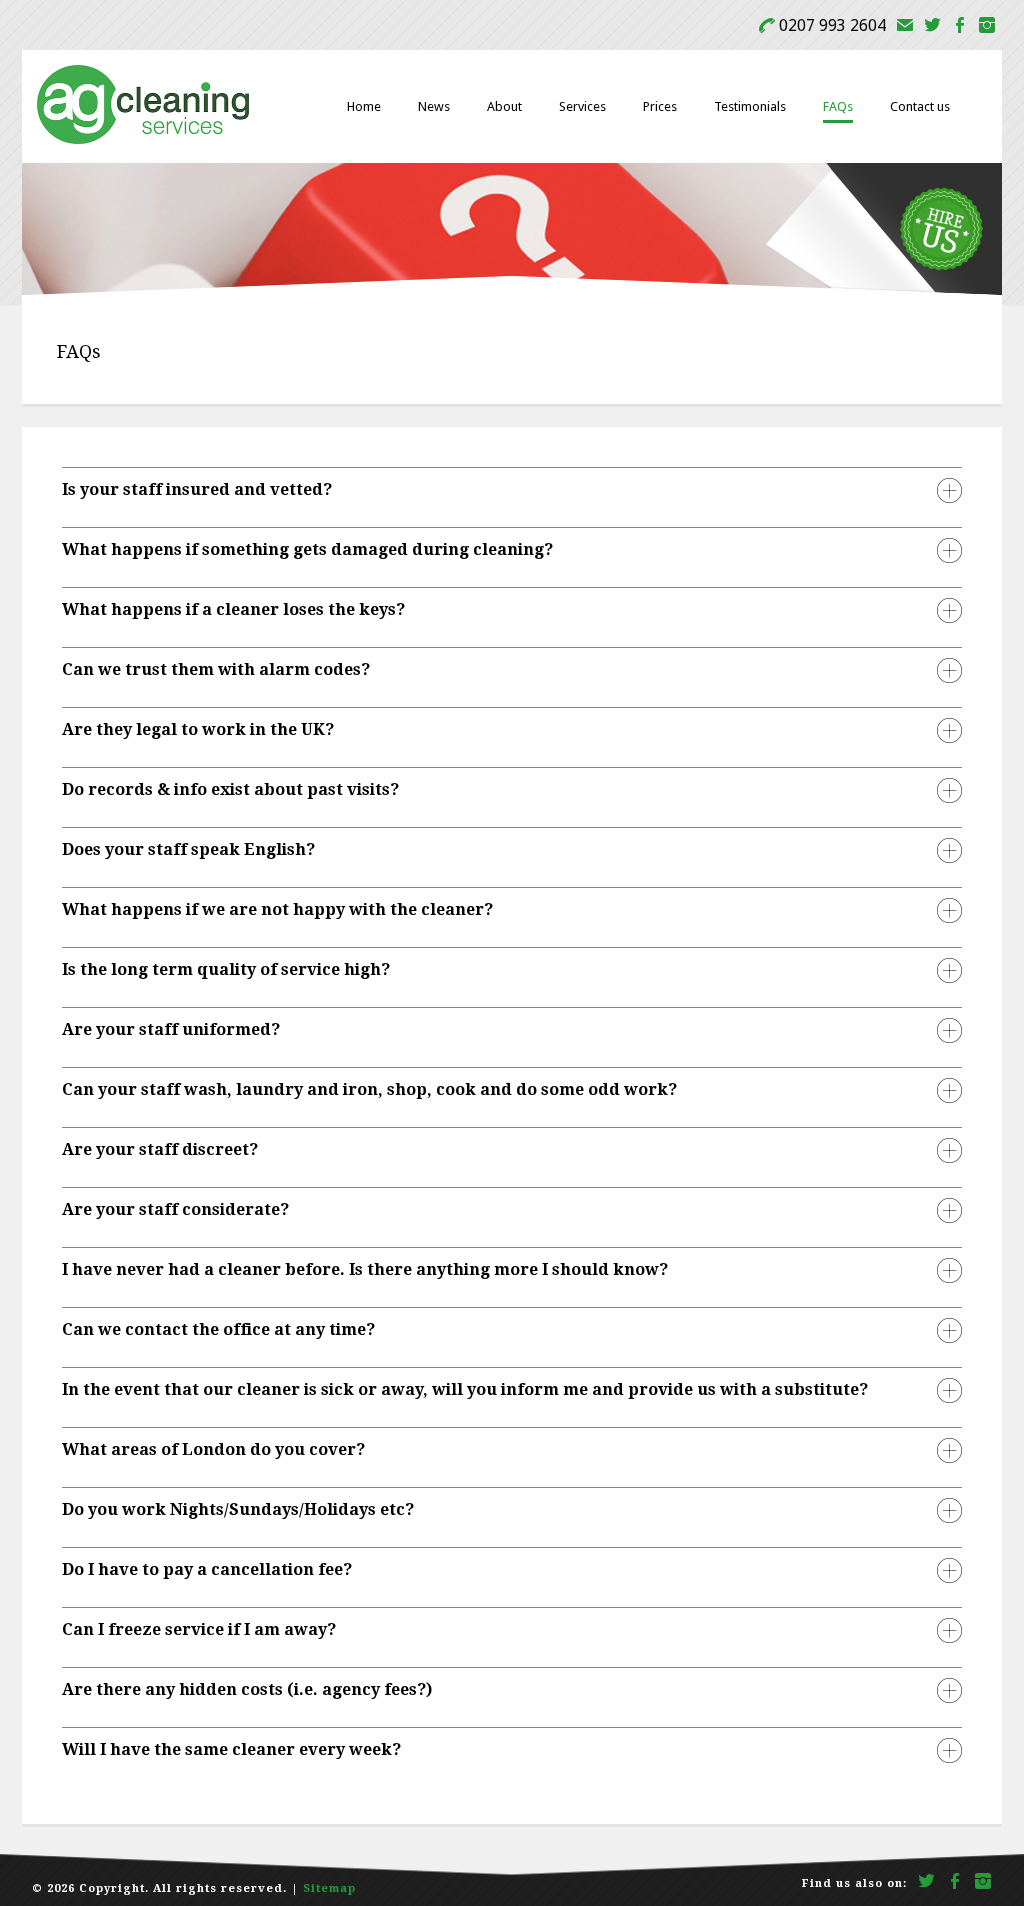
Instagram (987, 27)
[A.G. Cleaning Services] (143, 140)
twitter (927, 1883)
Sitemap (329, 1888)
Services (582, 106)
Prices (660, 106)
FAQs (838, 106)
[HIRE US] (884, 292)
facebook (955, 1883)
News (434, 106)
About (504, 106)
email (905, 27)
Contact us (920, 106)
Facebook (960, 27)
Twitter (932, 27)
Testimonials (750, 106)
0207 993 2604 (822, 25)
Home (364, 106)
